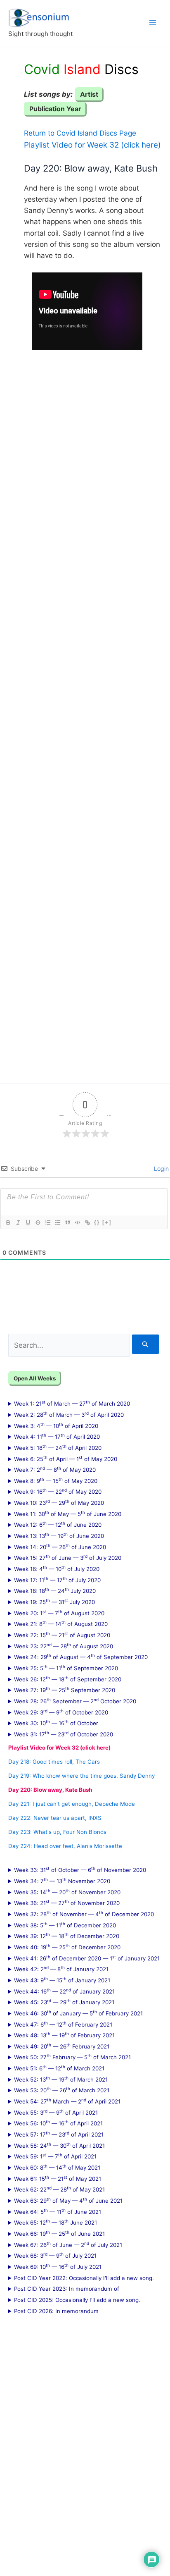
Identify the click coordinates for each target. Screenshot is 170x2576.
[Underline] (28, 1222)
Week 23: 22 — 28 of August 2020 (64, 1646)
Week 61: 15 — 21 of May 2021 (58, 2178)
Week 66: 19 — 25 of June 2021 (59, 2233)
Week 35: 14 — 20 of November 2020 (67, 1892)
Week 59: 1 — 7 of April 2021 (55, 2156)
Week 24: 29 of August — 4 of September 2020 (81, 1657)
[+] (107, 1222)
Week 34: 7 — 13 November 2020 (62, 1881)
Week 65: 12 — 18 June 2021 (55, 2222)
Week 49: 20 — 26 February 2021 (62, 2046)
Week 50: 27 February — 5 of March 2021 (72, 2057)
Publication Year (55, 109)
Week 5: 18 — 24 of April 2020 (58, 1447)
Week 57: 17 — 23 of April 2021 (59, 2134)
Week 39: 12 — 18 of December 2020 (67, 1936)
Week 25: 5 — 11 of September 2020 (66, 1668)
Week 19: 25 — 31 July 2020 (54, 1602)
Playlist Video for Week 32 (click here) (92, 145)
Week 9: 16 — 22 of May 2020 (58, 1491)
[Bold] (8, 1222)
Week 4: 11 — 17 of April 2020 (57, 1436)
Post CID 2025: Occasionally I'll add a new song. (77, 2300)
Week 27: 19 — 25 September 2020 (65, 1690)
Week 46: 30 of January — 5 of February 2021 (78, 2013)
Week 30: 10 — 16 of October (56, 1723)
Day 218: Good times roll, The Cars (54, 1762)
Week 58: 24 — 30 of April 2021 (59, 2145)
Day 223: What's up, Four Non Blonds (57, 1832)
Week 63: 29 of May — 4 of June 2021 (68, 2200)
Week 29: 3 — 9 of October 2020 (61, 1712)
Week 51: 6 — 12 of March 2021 (59, 2068)
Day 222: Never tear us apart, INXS (55, 1818)
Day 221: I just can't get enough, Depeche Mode (72, 1804)
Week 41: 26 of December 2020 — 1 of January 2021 (87, 1958)
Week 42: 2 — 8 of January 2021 (61, 1969)
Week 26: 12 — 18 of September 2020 (68, 1679)
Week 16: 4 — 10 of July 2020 (57, 1569)
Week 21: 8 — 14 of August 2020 (61, 1623)
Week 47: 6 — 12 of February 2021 (63, 2024)
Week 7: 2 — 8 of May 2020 (55, 1469)
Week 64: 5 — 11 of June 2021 (58, 2211)
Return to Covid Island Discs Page (80, 133)
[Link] (87, 1222)
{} (97, 1222)
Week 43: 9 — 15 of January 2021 (62, 1980)
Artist (89, 94)
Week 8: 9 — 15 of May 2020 (56, 1480)
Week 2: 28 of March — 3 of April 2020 (69, 1414)
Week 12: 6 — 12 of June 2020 (58, 1524)
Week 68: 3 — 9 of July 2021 (55, 2255)
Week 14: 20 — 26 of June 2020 (60, 1547)
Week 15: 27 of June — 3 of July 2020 (68, 1557)
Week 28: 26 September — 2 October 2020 (75, 1701)
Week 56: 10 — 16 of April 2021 (58, 2123)
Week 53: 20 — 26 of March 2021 (62, 2090)
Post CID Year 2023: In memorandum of (67, 2289)
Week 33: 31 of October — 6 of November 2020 (80, 1869)
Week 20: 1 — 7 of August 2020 (59, 1613)
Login (161, 1169)
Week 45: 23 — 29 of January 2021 (64, 2002)
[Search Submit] (145, 1344)
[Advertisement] (85, 711)
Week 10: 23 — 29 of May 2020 (59, 1502)
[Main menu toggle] (153, 23)
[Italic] (18, 1222)
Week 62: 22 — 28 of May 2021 (59, 2189)
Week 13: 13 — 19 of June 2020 (59, 1535)
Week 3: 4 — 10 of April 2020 (56, 1425)
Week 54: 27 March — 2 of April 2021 (67, 2101)
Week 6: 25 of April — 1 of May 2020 (66, 1459)
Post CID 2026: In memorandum (56, 2311)
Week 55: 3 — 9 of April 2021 (56, 2112)
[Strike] (38, 1222)
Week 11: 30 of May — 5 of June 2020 (68, 1514)
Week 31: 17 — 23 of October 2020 (64, 1734)
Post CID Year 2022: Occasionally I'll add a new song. (84, 2278)
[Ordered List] (47, 1222)
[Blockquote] (67, 1222)
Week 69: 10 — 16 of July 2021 (58, 2266)
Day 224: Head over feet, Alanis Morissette (65, 1846)
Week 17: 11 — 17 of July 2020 (57, 1580)
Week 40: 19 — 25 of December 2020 (67, 1947)
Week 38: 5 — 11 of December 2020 (65, 1925)
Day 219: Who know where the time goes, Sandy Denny (81, 1776)
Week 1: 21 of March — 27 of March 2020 (72, 1403)
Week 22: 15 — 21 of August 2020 (62, 1635)
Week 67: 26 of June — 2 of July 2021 (68, 2244)
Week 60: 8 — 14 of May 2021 (57, 2167)
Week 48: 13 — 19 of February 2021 (64, 2035)
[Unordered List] (57, 1222)
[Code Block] (77, 1222)
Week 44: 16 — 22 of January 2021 (64, 1991)
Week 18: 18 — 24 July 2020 (55, 1590)
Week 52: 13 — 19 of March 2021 (61, 2079)
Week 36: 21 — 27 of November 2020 (67, 1903)
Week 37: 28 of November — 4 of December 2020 (84, 1914)
